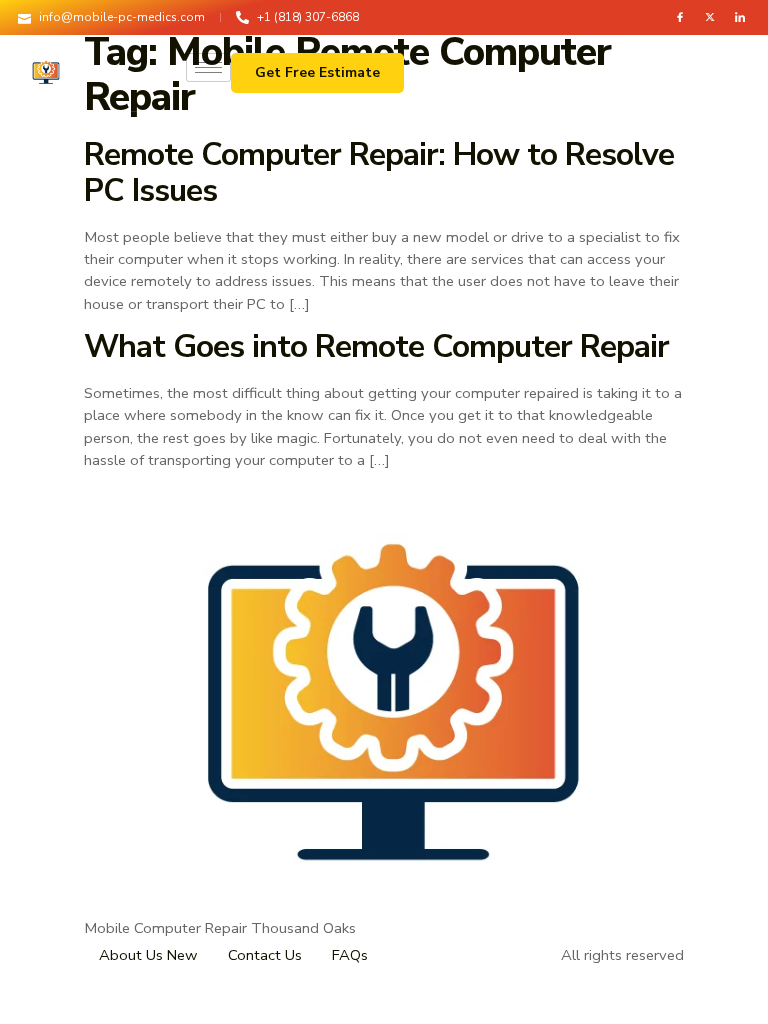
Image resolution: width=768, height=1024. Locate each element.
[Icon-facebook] (680, 17)
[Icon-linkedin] (740, 17)
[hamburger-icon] (208, 67)
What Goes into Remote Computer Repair (376, 346)
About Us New (148, 955)
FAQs (350, 955)
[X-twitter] (710, 17)
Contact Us (265, 955)
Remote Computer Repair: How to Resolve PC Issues (379, 173)
